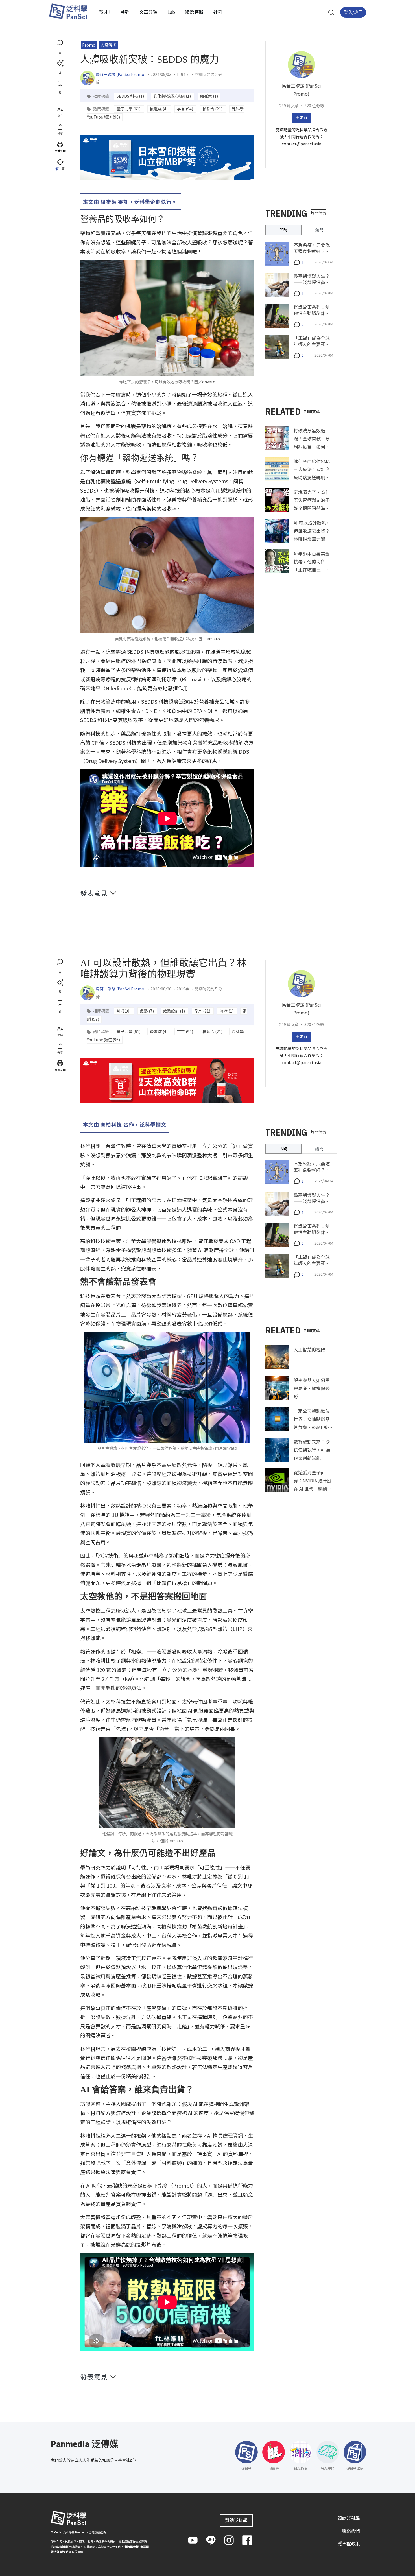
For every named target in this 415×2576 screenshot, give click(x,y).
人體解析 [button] (108, 45)
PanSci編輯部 (60, 2547)
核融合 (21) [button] (213, 109)
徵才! (104, 12)
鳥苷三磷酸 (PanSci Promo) (121, 74)
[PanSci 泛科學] (68, 11)
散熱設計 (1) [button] (174, 1011)
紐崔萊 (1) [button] (209, 96)
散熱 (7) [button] (147, 1011)
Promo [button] (89, 45)
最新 (124, 12)
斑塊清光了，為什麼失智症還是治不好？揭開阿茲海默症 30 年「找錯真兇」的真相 (312, 508)
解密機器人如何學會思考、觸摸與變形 (312, 1388)
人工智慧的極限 (309, 1349)
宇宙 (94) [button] (185, 109)
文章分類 (148, 12)
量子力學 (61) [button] (129, 109)
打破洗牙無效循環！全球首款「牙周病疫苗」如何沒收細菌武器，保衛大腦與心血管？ (312, 446)
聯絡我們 (351, 2531)
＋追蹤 (302, 117)
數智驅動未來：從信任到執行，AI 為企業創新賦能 (312, 1450)
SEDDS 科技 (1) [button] (131, 96)
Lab (171, 12)
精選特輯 (194, 12)
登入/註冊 (353, 12)
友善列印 (60, 151)
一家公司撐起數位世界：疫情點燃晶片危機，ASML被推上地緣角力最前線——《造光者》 (313, 1427)
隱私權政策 (349, 2543)
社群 (218, 12)
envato (209, 382)
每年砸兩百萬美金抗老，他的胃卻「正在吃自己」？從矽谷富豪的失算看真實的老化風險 (312, 569)
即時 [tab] (283, 230)
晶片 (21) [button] (203, 1011)
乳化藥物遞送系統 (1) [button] (172, 96)
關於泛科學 (349, 2518)
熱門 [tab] (319, 230)
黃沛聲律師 (132, 2547)
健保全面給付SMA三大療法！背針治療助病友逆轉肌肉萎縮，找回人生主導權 (312, 477)
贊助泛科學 (236, 2520)
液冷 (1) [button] (227, 1011)
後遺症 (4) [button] (159, 109)
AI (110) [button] (124, 1011)
